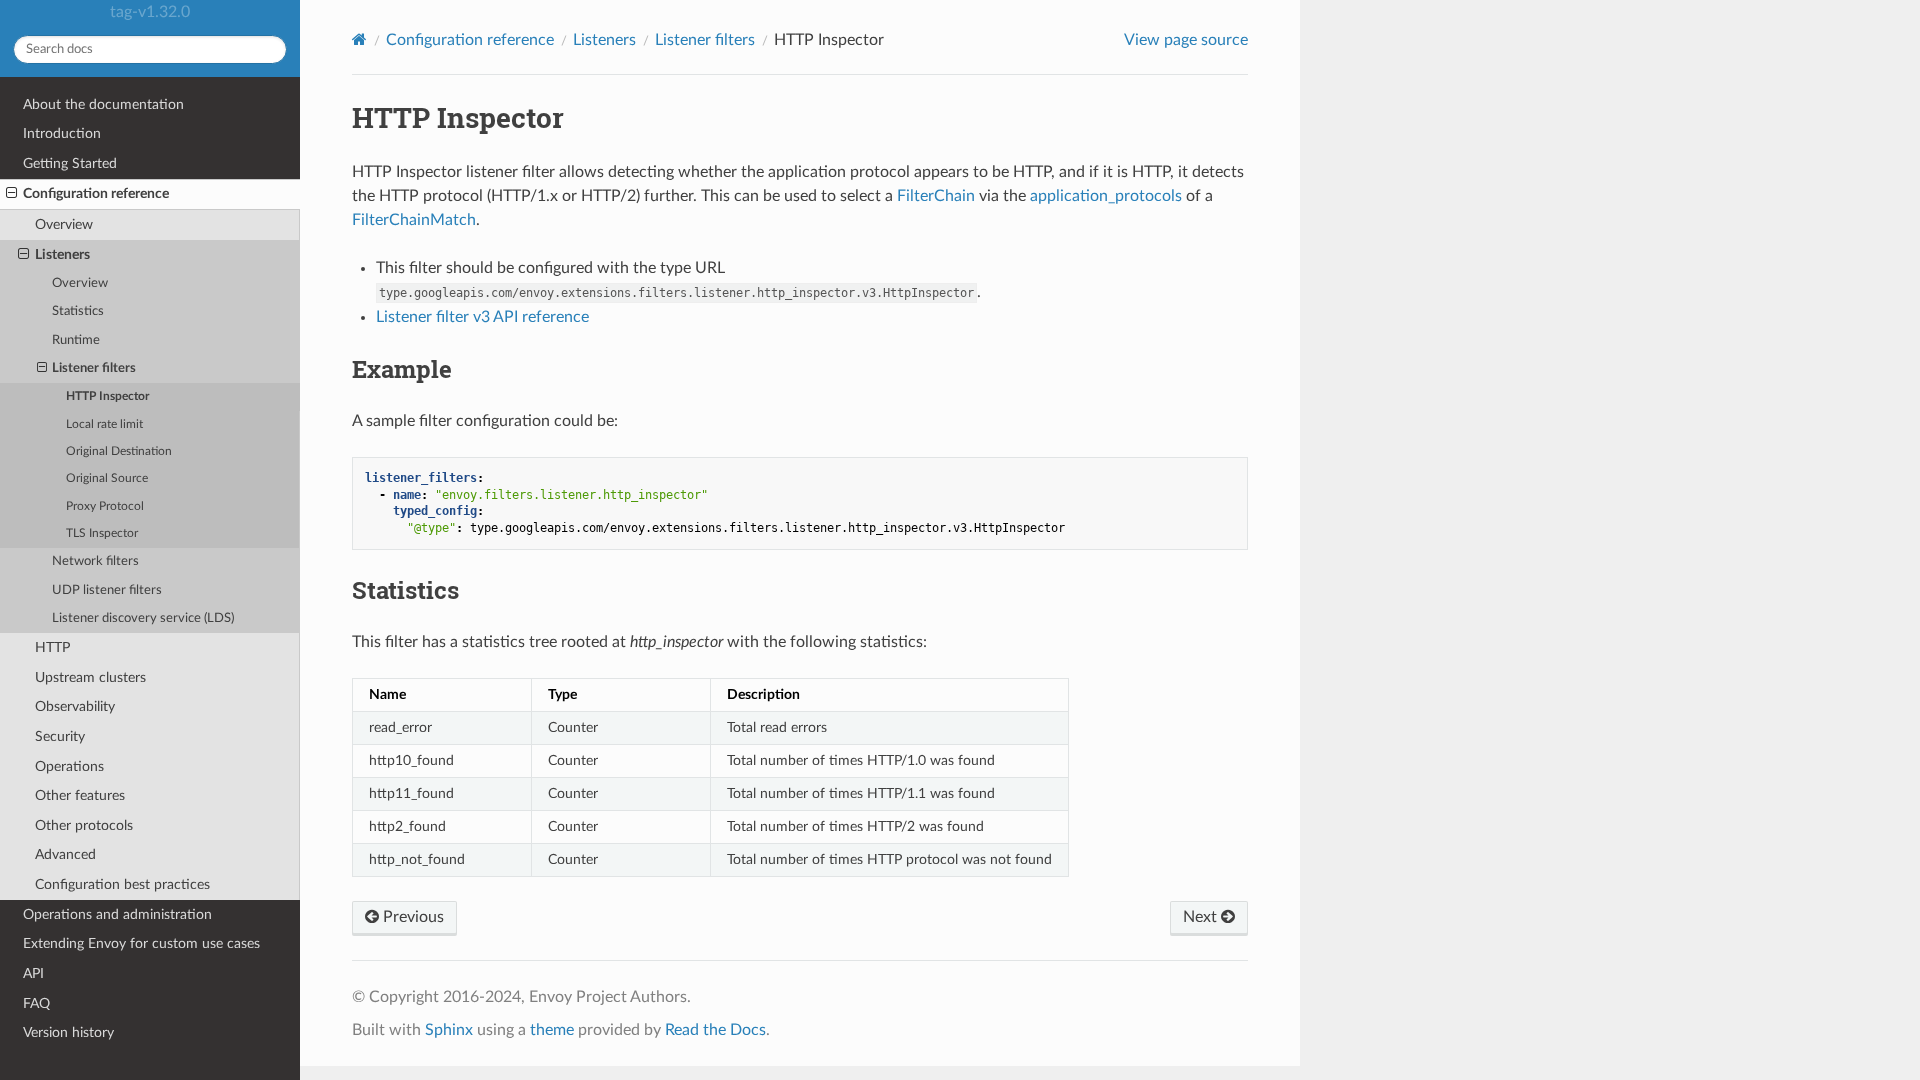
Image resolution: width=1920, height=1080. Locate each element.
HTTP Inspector (107, 396)
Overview (64, 224)
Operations (69, 766)
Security (60, 736)
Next (1202, 917)
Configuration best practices (122, 884)
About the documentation (103, 104)
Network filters (95, 561)
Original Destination (119, 451)
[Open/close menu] (11, 194)
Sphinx (449, 1030)
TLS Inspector (102, 533)
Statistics (78, 311)
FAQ (36, 1003)
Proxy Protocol (105, 506)
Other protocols (84, 825)
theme (552, 1030)
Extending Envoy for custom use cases (141, 943)
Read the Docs (715, 1030)
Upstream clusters (90, 677)
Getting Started (70, 163)
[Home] (359, 39)
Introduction (62, 133)
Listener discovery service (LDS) (143, 618)
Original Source (107, 478)
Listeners (62, 254)
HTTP (52, 647)
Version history (68, 1032)
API (33, 973)
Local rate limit (104, 424)
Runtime (76, 340)
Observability (75, 706)
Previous (411, 917)
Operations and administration (117, 914)
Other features (80, 795)
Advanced (65, 854)
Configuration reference (96, 193)
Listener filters (94, 368)
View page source (1186, 40)
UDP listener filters (107, 590)
